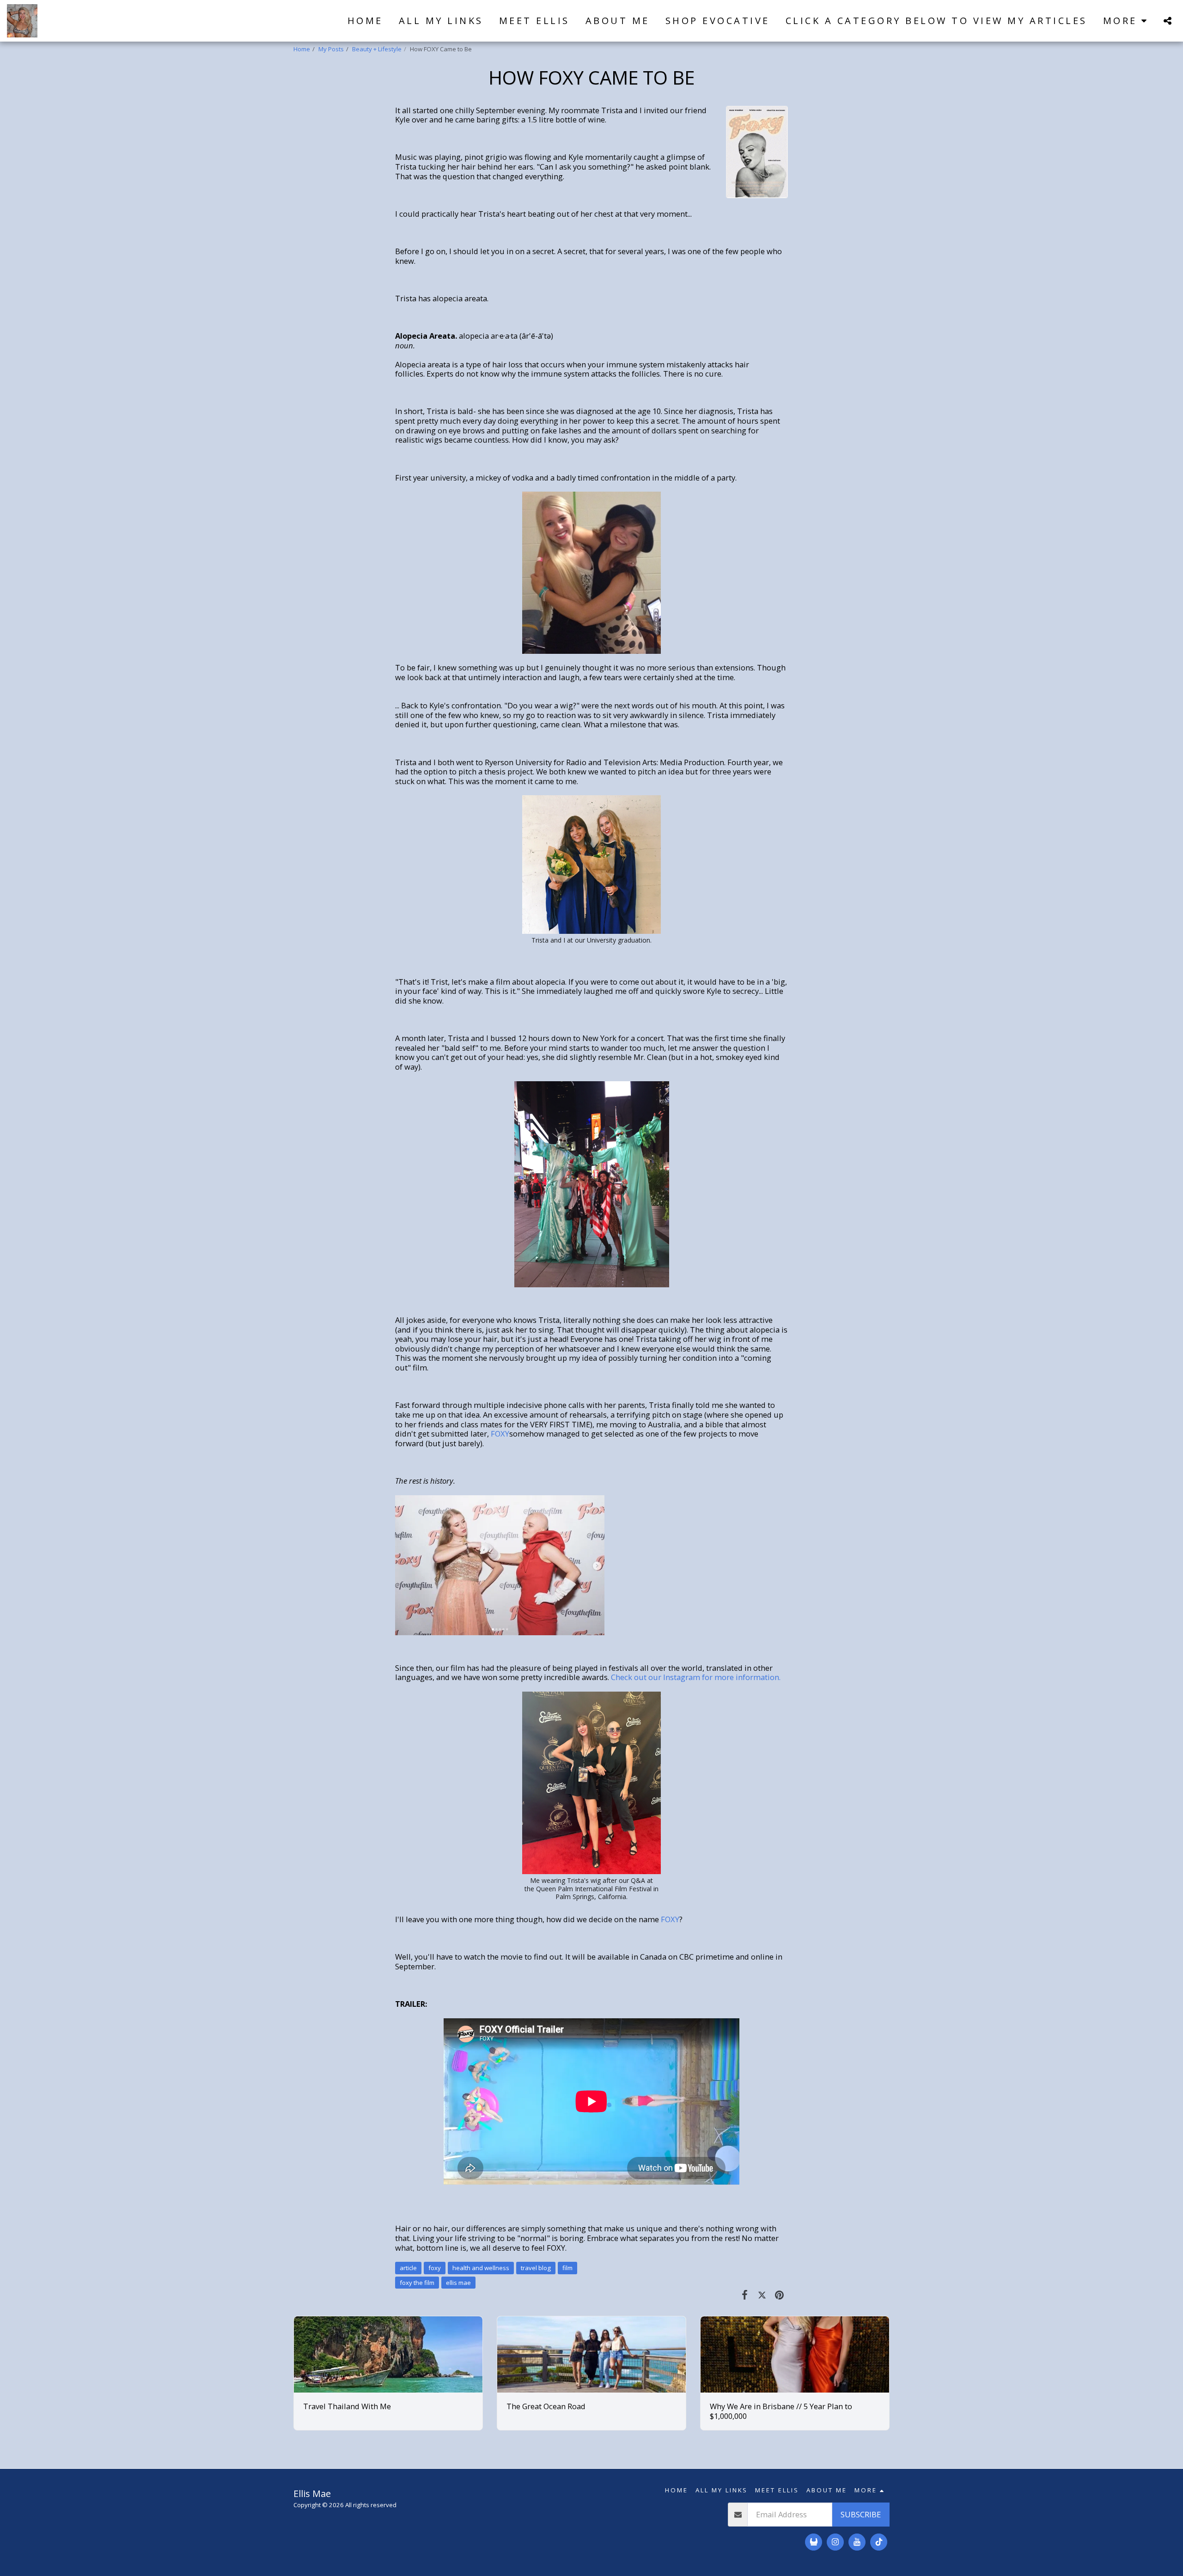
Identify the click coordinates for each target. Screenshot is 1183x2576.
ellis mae (458, 2283)
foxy (435, 2268)
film (567, 2268)
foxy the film (417, 2283)
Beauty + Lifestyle (377, 49)
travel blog (536, 2268)
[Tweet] (762, 2294)
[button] (1167, 21)
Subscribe (861, 2514)
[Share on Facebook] (745, 2294)
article (408, 2268)
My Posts (331, 49)
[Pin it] (779, 2294)
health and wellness (481, 2268)
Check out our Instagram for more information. (696, 1677)
